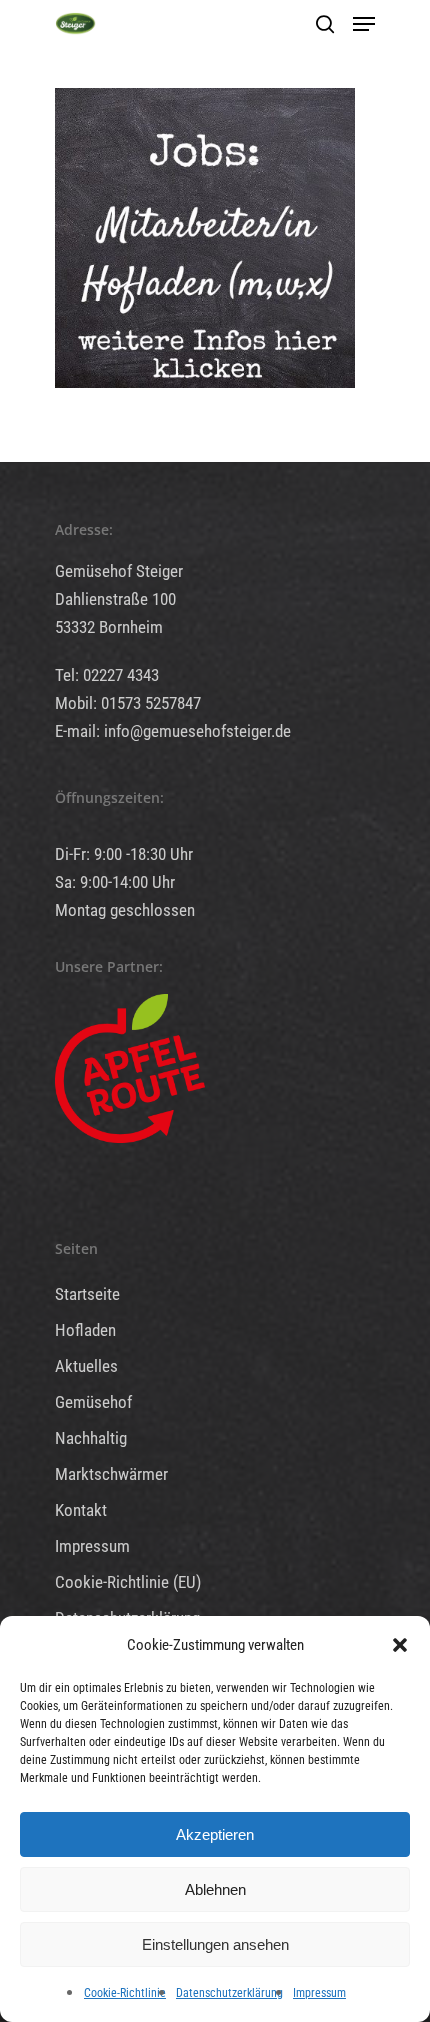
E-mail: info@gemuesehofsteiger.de (173, 731)
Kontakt (81, 1510)
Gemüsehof (93, 1402)
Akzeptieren (215, 1834)
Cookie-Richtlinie (125, 1993)
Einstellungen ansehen (215, 1944)
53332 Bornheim (109, 627)
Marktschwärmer (111, 1474)
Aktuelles (86, 1366)
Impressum (319, 1993)
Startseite (87, 1294)
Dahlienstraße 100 (115, 599)
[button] (400, 1645)
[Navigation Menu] (364, 24)
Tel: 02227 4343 (107, 675)
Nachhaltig (91, 1438)
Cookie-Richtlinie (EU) (128, 1582)
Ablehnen (215, 1889)
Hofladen (85, 1330)
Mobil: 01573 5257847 (128, 703)
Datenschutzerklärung (229, 1993)
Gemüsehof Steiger (119, 571)
